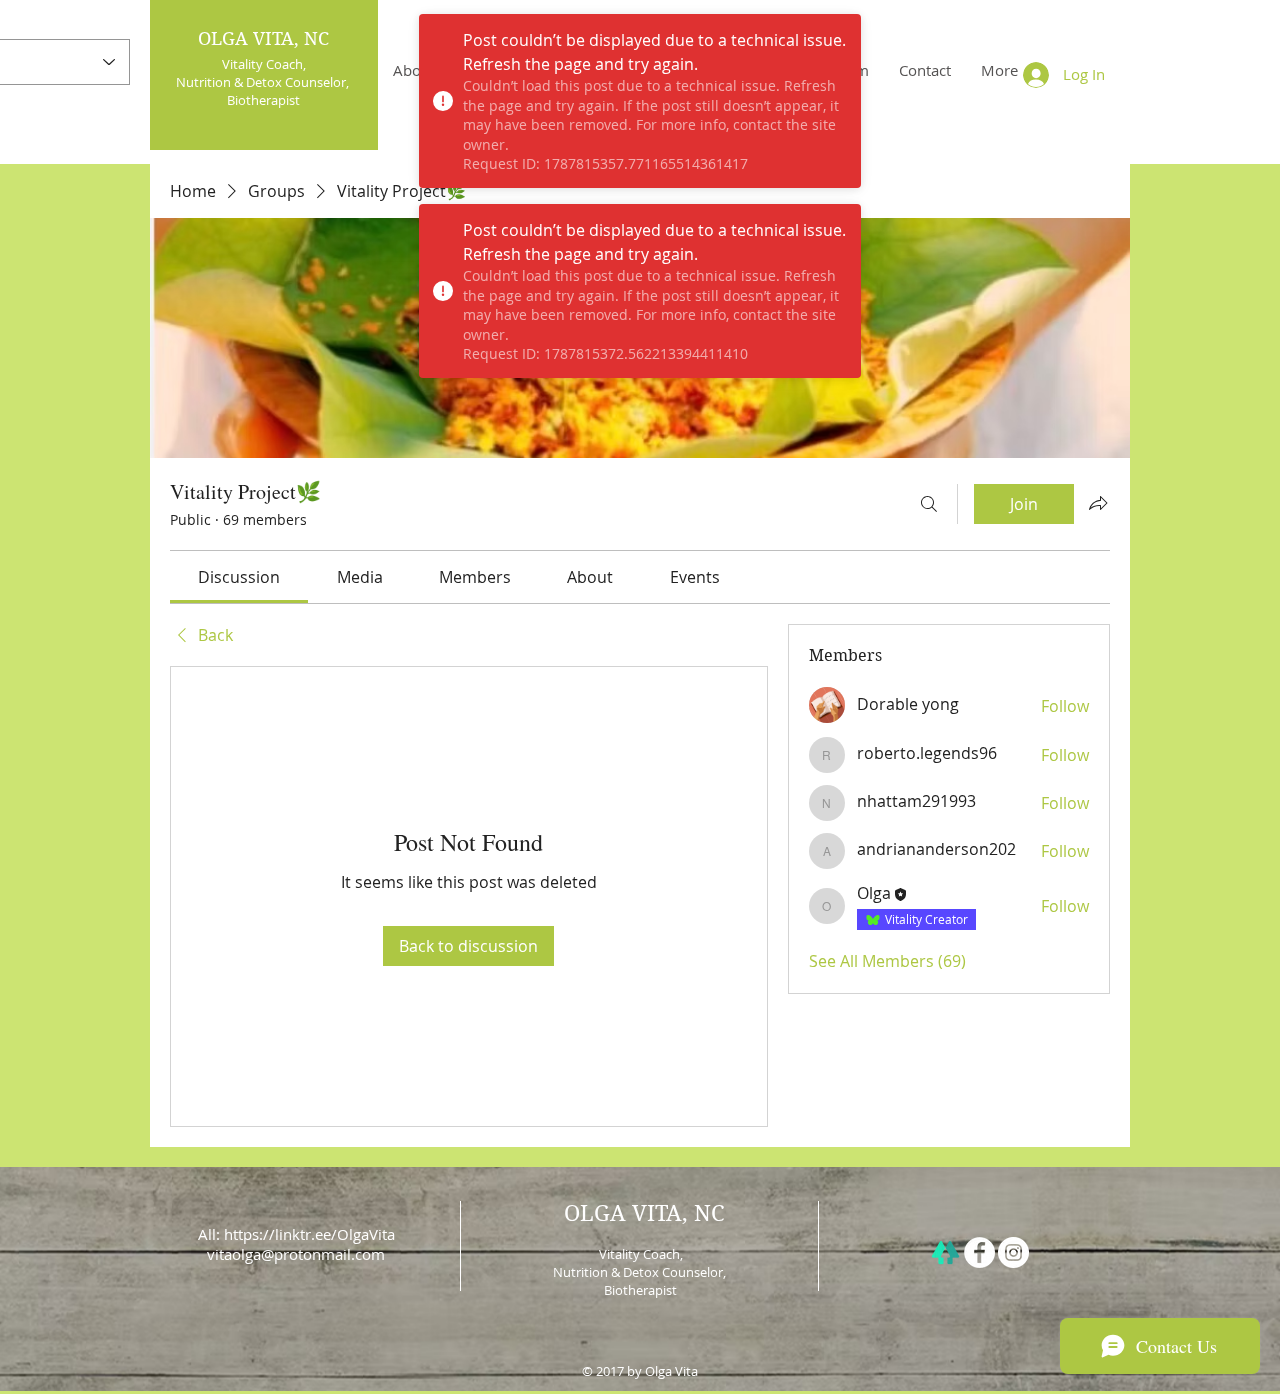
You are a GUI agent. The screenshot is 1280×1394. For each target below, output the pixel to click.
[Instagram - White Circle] (1013, 1252)
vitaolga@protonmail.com (296, 1254)
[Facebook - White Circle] (979, 1252)
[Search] (929, 504)
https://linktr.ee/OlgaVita (309, 1234)
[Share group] (1098, 503)
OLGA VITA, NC (263, 38)
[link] (239, 577)
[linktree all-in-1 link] (945, 1252)
